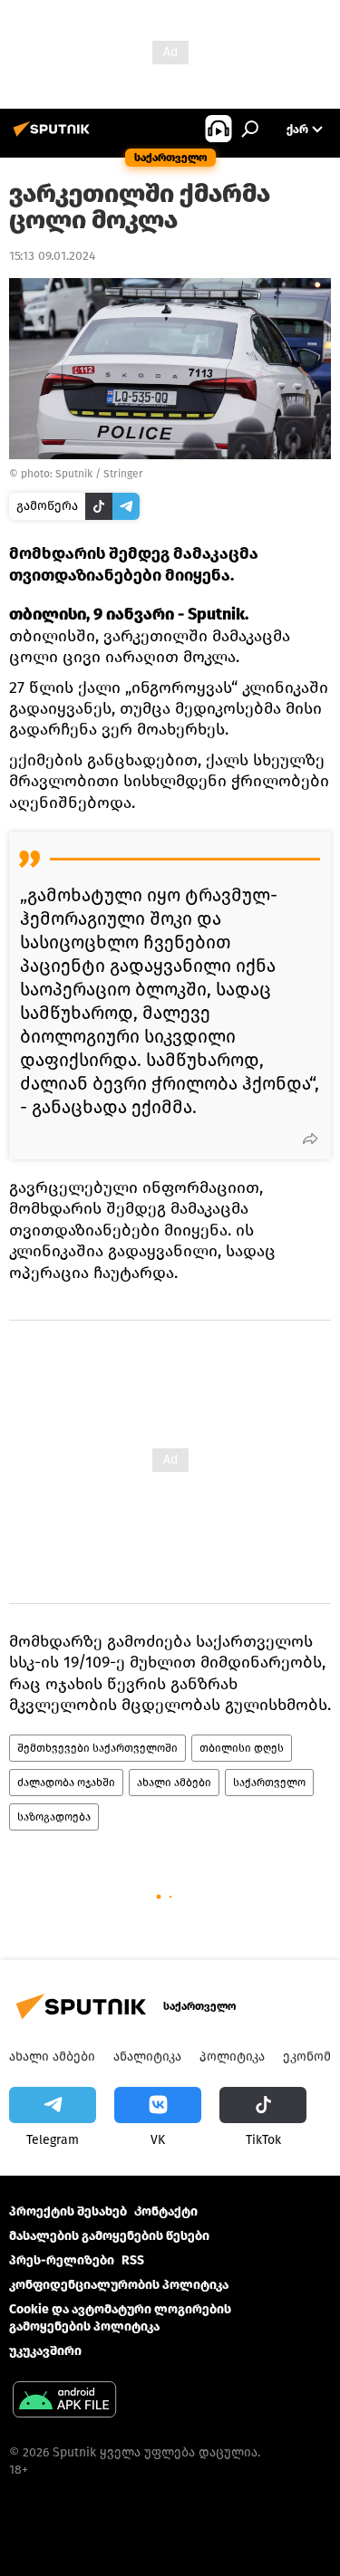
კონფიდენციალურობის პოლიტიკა (119, 2285)
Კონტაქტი (166, 2211)
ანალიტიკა (147, 2057)
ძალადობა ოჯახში (66, 1783)
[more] (310, 1139)
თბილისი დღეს (242, 1748)
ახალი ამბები (174, 1783)
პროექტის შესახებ (68, 2211)
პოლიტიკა (232, 2057)
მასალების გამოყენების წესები (109, 2236)
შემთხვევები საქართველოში (97, 1748)
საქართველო (269, 1783)
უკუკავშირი (45, 2351)
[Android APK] (64, 2402)
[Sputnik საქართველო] (54, 136)
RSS (133, 2260)
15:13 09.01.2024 (52, 256)
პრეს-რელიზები (62, 2260)
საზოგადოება (54, 1817)
